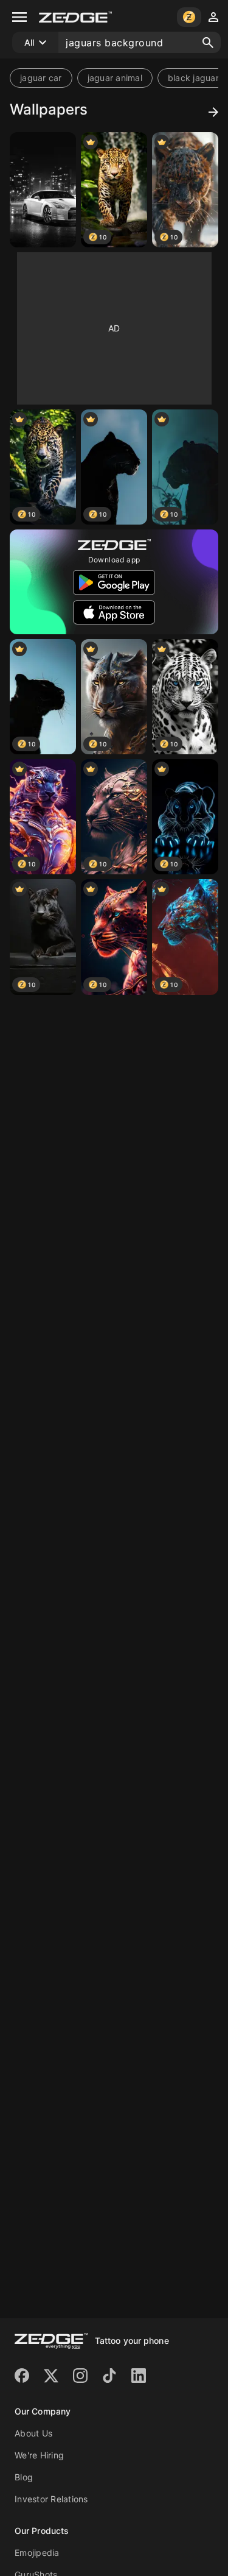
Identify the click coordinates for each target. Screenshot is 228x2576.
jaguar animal (115, 78)
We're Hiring (39, 2455)
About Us (33, 2433)
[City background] (43, 190)
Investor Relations (51, 2499)
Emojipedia (37, 2553)
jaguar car (41, 78)
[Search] (208, 43)
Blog (24, 2477)
